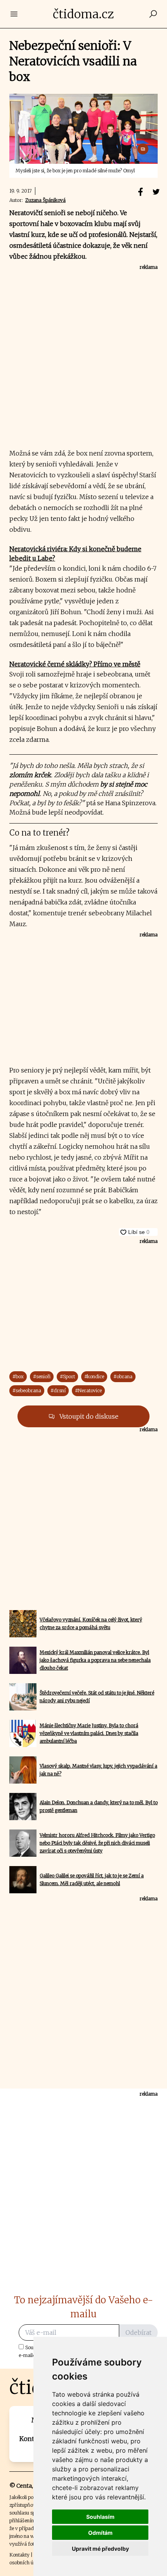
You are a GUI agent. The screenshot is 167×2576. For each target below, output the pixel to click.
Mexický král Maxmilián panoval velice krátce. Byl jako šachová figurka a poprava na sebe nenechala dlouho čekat (95, 1660)
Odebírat (138, 2332)
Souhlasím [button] (100, 2517)
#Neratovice (88, 1391)
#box (18, 1376)
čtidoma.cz (83, 14)
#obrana (123, 1376)
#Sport (67, 1376)
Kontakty (19, 2555)
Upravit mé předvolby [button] (100, 2549)
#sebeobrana (27, 1391)
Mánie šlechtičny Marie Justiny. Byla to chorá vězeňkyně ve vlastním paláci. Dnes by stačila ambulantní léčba (89, 1733)
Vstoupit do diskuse (88, 1416)
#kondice (94, 1376)
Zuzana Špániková (45, 200)
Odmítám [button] (100, 2533)
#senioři (42, 1376)
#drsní (58, 1391)
